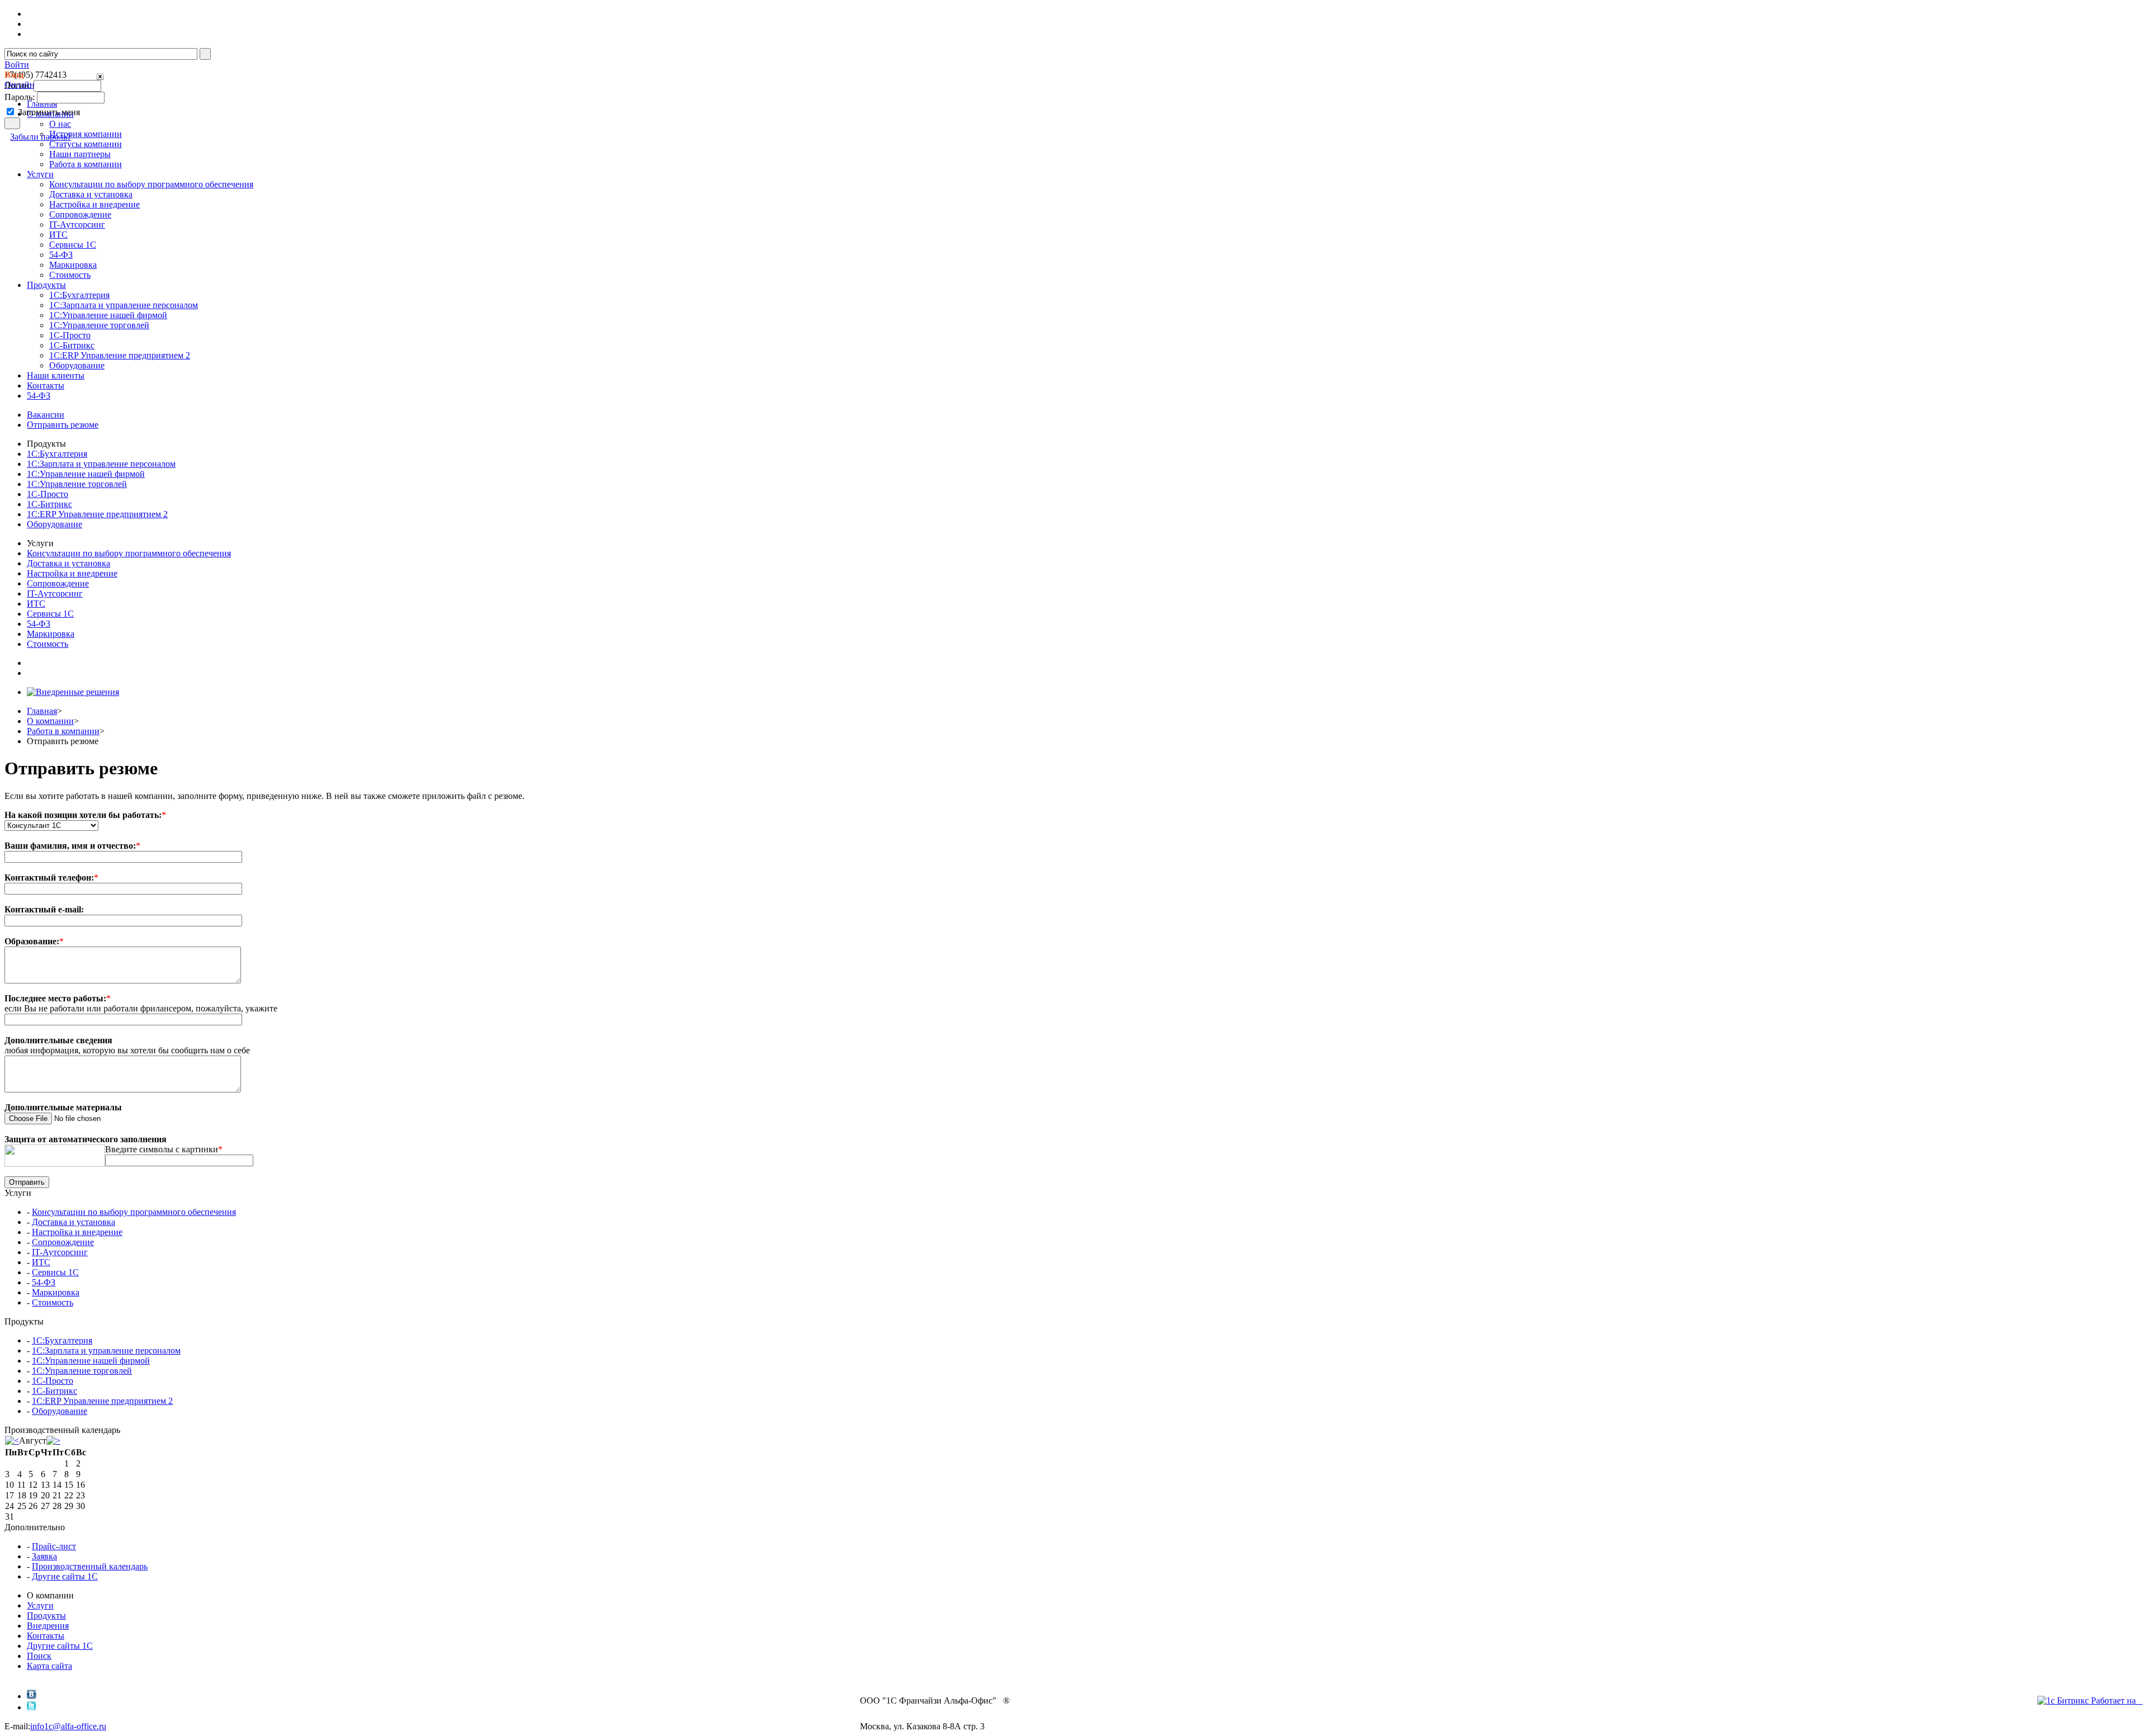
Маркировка (73, 265)
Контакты (46, 1636)
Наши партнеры (80, 154)
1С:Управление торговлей (99, 325)
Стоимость (70, 275)
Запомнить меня (49, 112)
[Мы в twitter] (32, 1707)
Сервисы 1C (73, 245)
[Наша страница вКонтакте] (32, 1696)
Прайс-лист (54, 1546)
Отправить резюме (63, 425)
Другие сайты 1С (65, 1576)
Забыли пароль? (41, 137)
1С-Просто (70, 335)
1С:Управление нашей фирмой (108, 315)
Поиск (39, 1656)
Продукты (46, 1616)
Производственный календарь (90, 1566)
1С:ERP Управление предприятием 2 (120, 355)
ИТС (58, 235)
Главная (42, 711)
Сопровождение (80, 214)
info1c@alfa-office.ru (68, 1726)
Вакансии (46, 415)
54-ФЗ (61, 255)
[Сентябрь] (53, 1441)
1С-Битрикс (72, 345)
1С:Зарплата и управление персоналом (124, 305)
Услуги (40, 1605)
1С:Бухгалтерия (79, 295)
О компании (50, 721)
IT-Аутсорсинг (77, 224)
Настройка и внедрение (94, 204)
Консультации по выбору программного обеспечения (151, 184)
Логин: (18, 85)
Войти (17, 65)
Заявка (44, 1556)
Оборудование (77, 365)
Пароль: (20, 97)
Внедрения (48, 1626)
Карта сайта (49, 1666)
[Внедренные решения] (73, 692)
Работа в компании (86, 164)
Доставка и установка (91, 194)
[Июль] (12, 1441)
